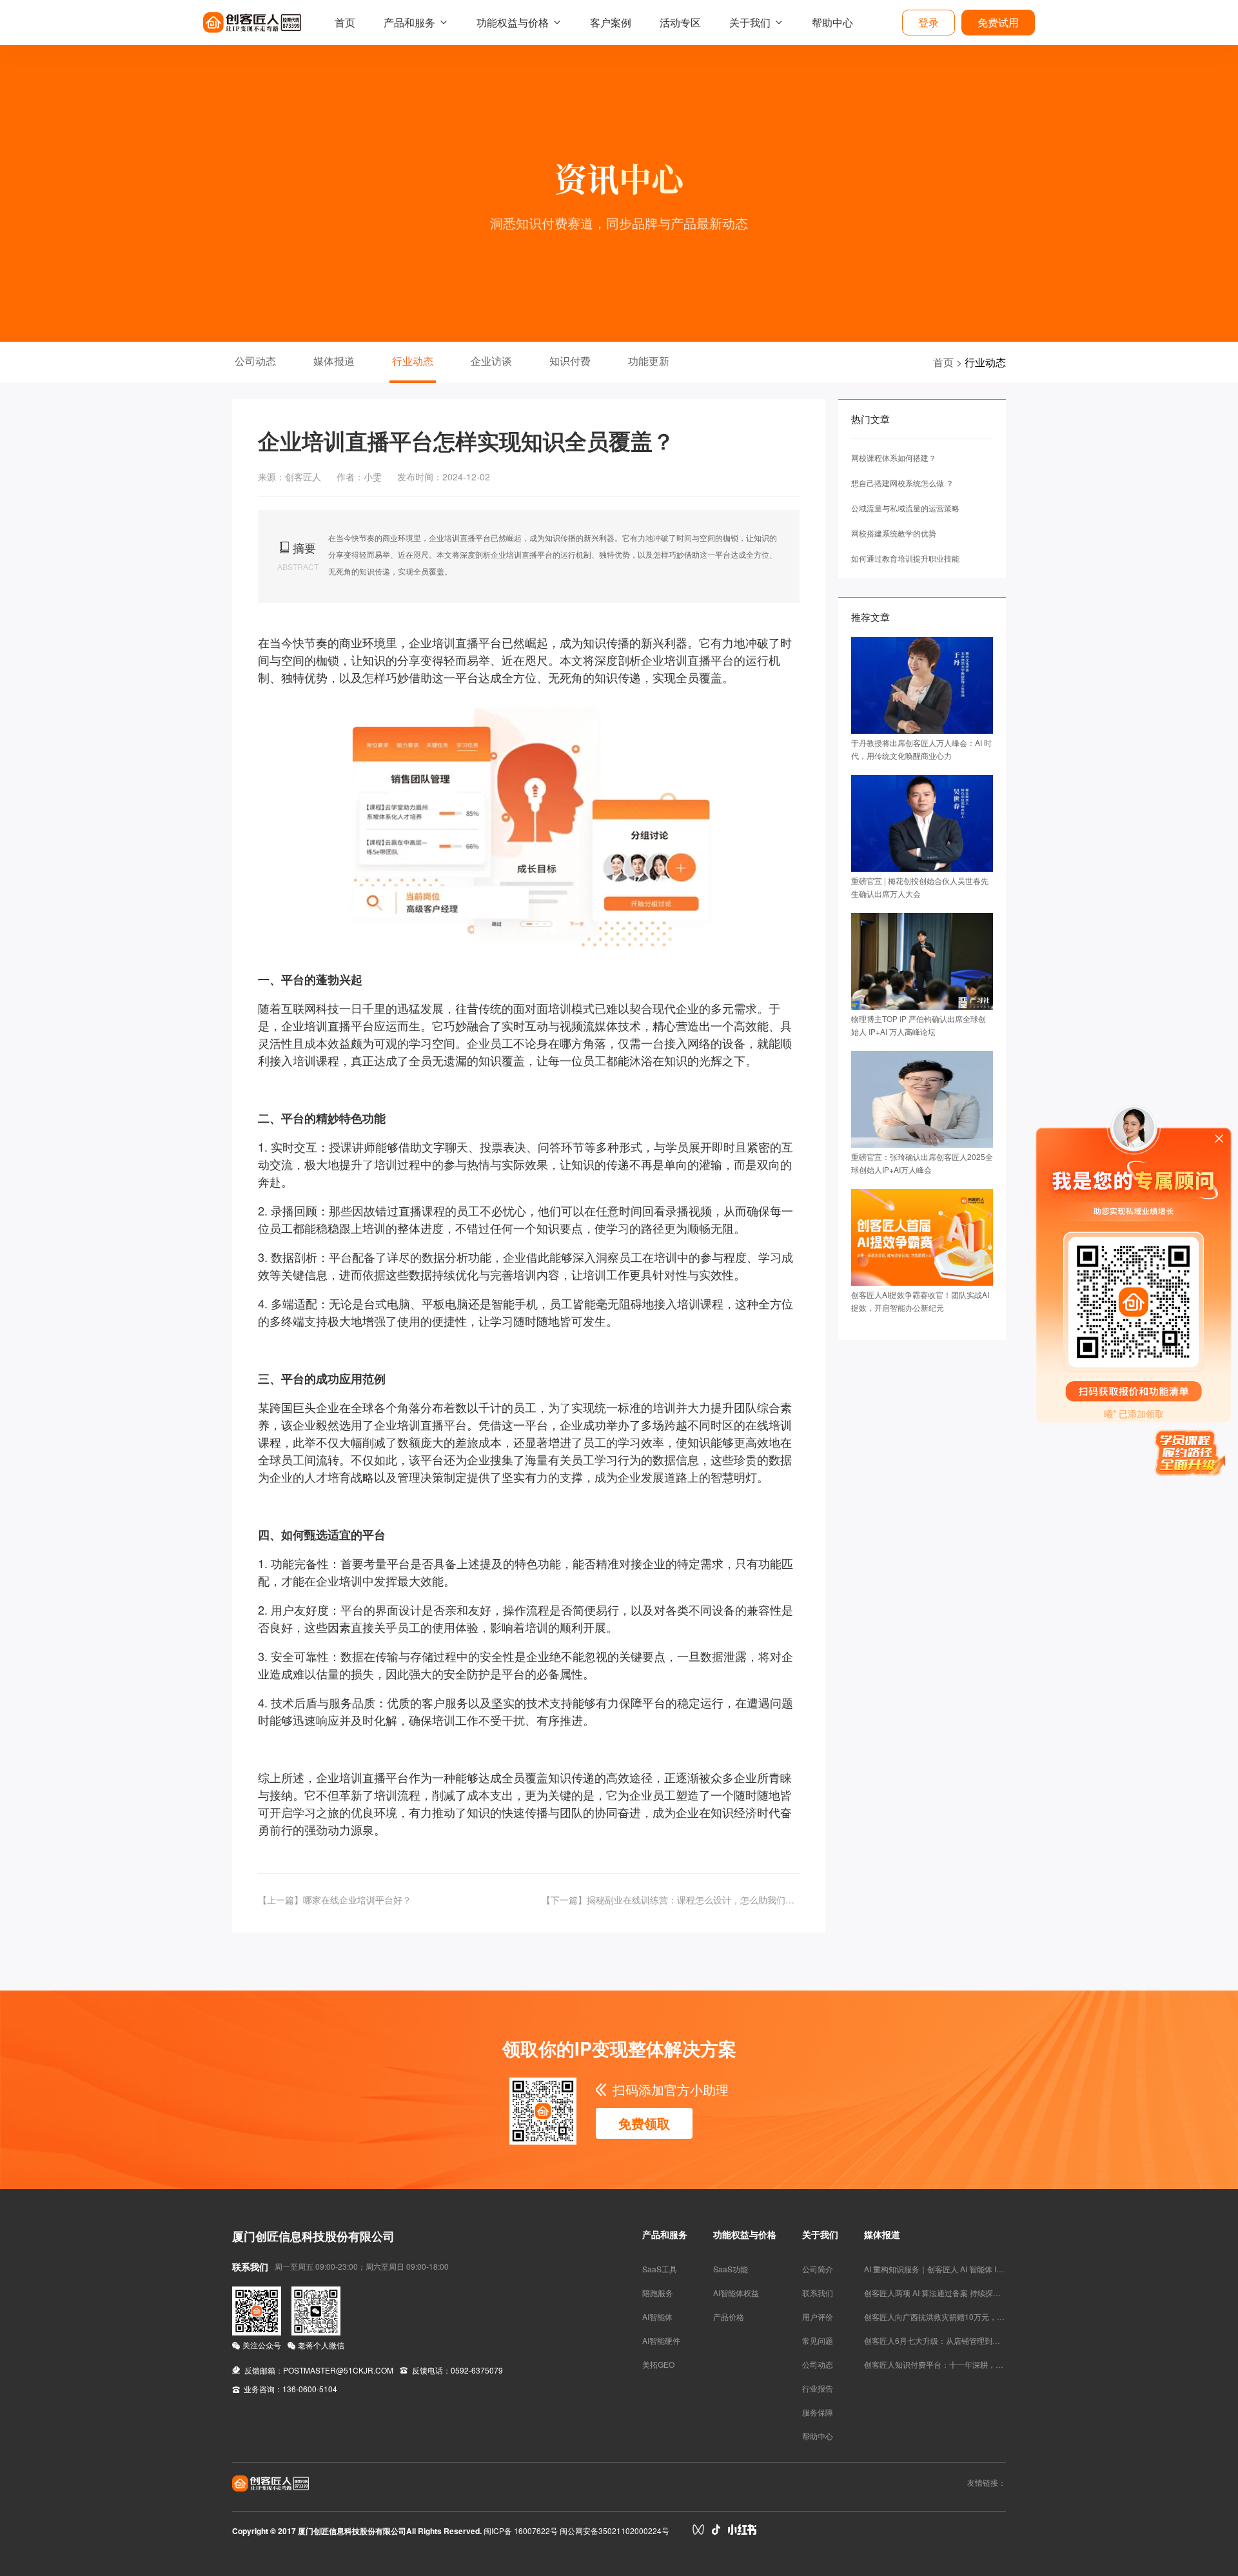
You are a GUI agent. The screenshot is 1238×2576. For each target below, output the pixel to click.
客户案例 (611, 22)
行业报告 (818, 2388)
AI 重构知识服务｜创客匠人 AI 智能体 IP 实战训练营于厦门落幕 (972, 2269)
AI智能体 (657, 2316)
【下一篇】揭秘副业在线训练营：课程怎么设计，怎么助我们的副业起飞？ (671, 1900)
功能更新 (649, 361)
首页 (345, 22)
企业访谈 (491, 361)
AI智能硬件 (661, 2340)
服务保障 (818, 2412)
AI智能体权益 (736, 2293)
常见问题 (818, 2340)
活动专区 (680, 22)
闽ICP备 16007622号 (521, 2531)
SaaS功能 (731, 2269)
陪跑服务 (658, 2293)
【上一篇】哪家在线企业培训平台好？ (335, 1900)
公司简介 (818, 2269)
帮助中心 (832, 22)
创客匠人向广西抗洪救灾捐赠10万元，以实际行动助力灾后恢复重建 (981, 2316)
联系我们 (818, 2293)
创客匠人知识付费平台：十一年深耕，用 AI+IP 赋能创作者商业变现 (980, 2364)
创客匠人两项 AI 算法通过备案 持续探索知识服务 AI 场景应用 (969, 2293)
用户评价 (818, 2316)
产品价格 (729, 2316)
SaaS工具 (660, 2269)
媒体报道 (334, 361)
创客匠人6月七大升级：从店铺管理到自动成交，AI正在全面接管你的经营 (990, 2340)
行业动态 (413, 361)
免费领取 (644, 2123)
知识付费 (570, 361)
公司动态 (255, 361)
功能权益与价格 (513, 22)
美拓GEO (658, 2364)
